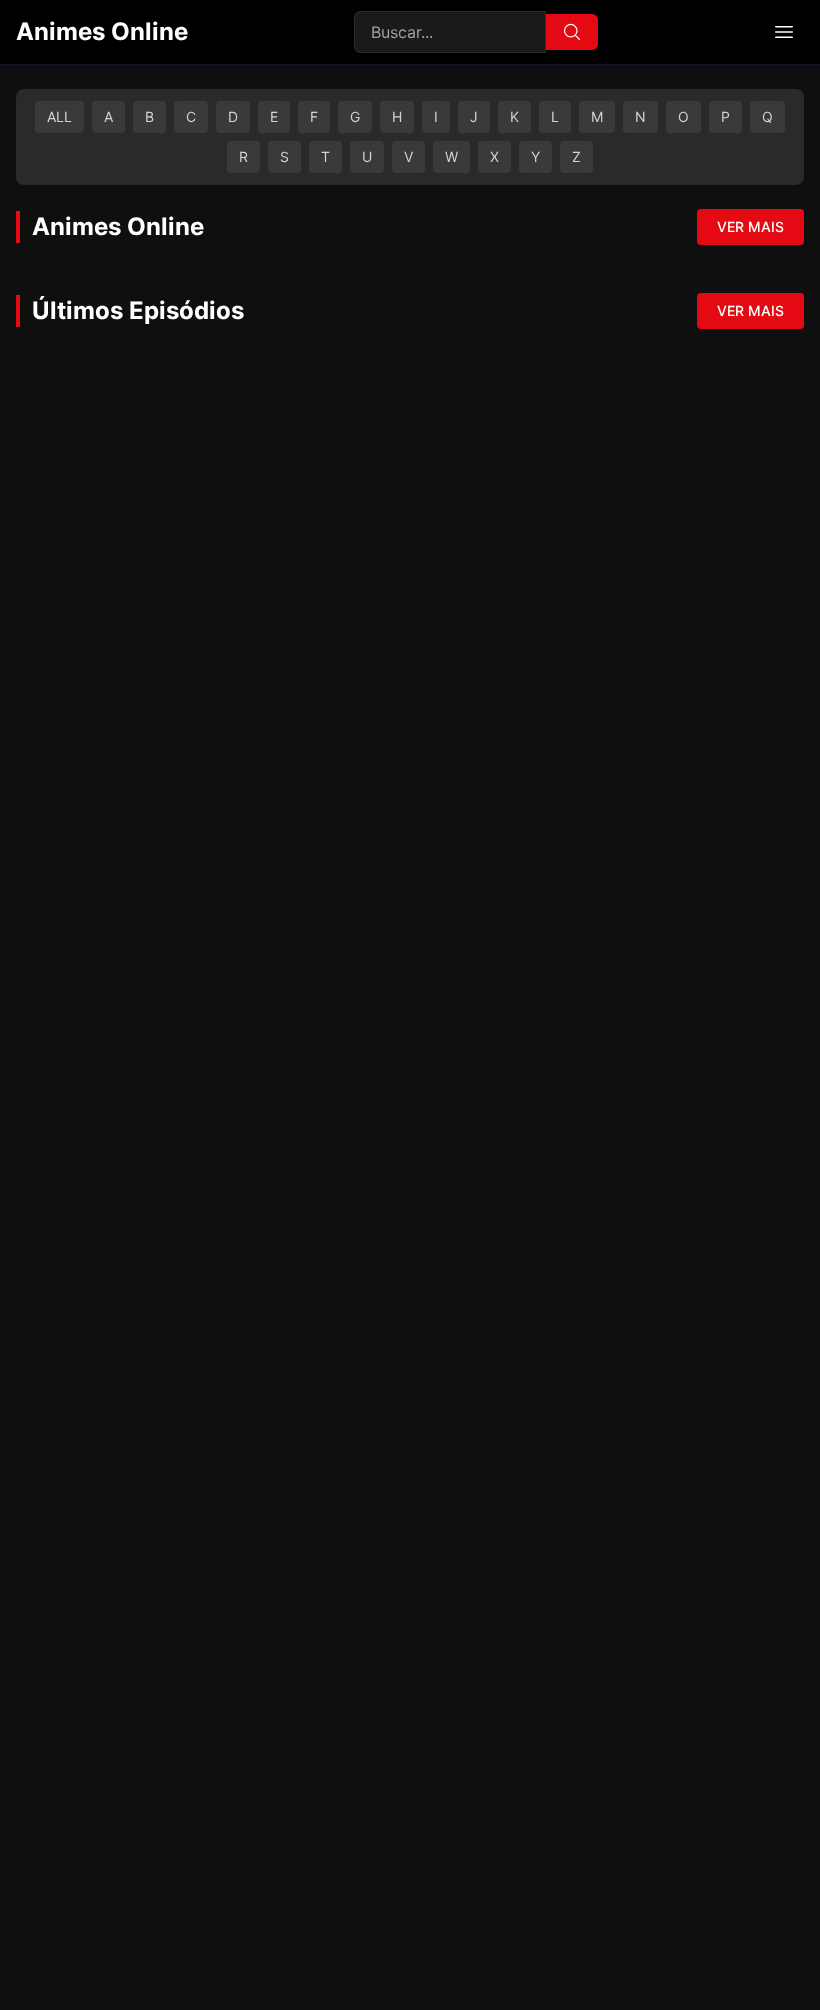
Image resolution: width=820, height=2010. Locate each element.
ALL (59, 116)
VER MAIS (750, 226)
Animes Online (102, 31)
